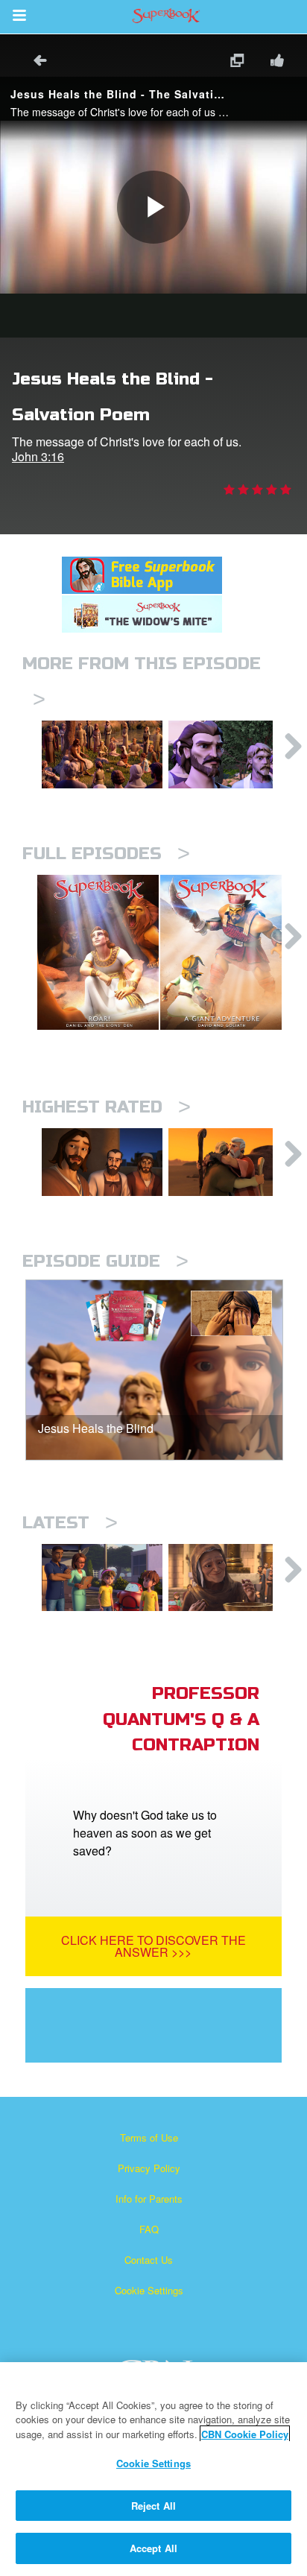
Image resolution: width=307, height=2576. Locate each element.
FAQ (149, 2229)
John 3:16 (38, 456)
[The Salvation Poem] (102, 1578)
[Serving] (102, 1162)
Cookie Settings (149, 2290)
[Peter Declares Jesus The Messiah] (229, 754)
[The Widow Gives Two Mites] (229, 1578)
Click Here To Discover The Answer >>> (153, 1946)
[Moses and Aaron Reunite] (229, 1162)
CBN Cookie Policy (245, 2434)
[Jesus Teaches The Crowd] (102, 754)
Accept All (153, 2548)
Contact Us (149, 2260)
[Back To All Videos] (35, 62)
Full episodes (106, 854)
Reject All (153, 2506)
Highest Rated (107, 1107)
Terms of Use (149, 2137)
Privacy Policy (149, 2168)
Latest (70, 1523)
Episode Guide (105, 1261)
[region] (153, 2469)
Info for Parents (149, 2199)
